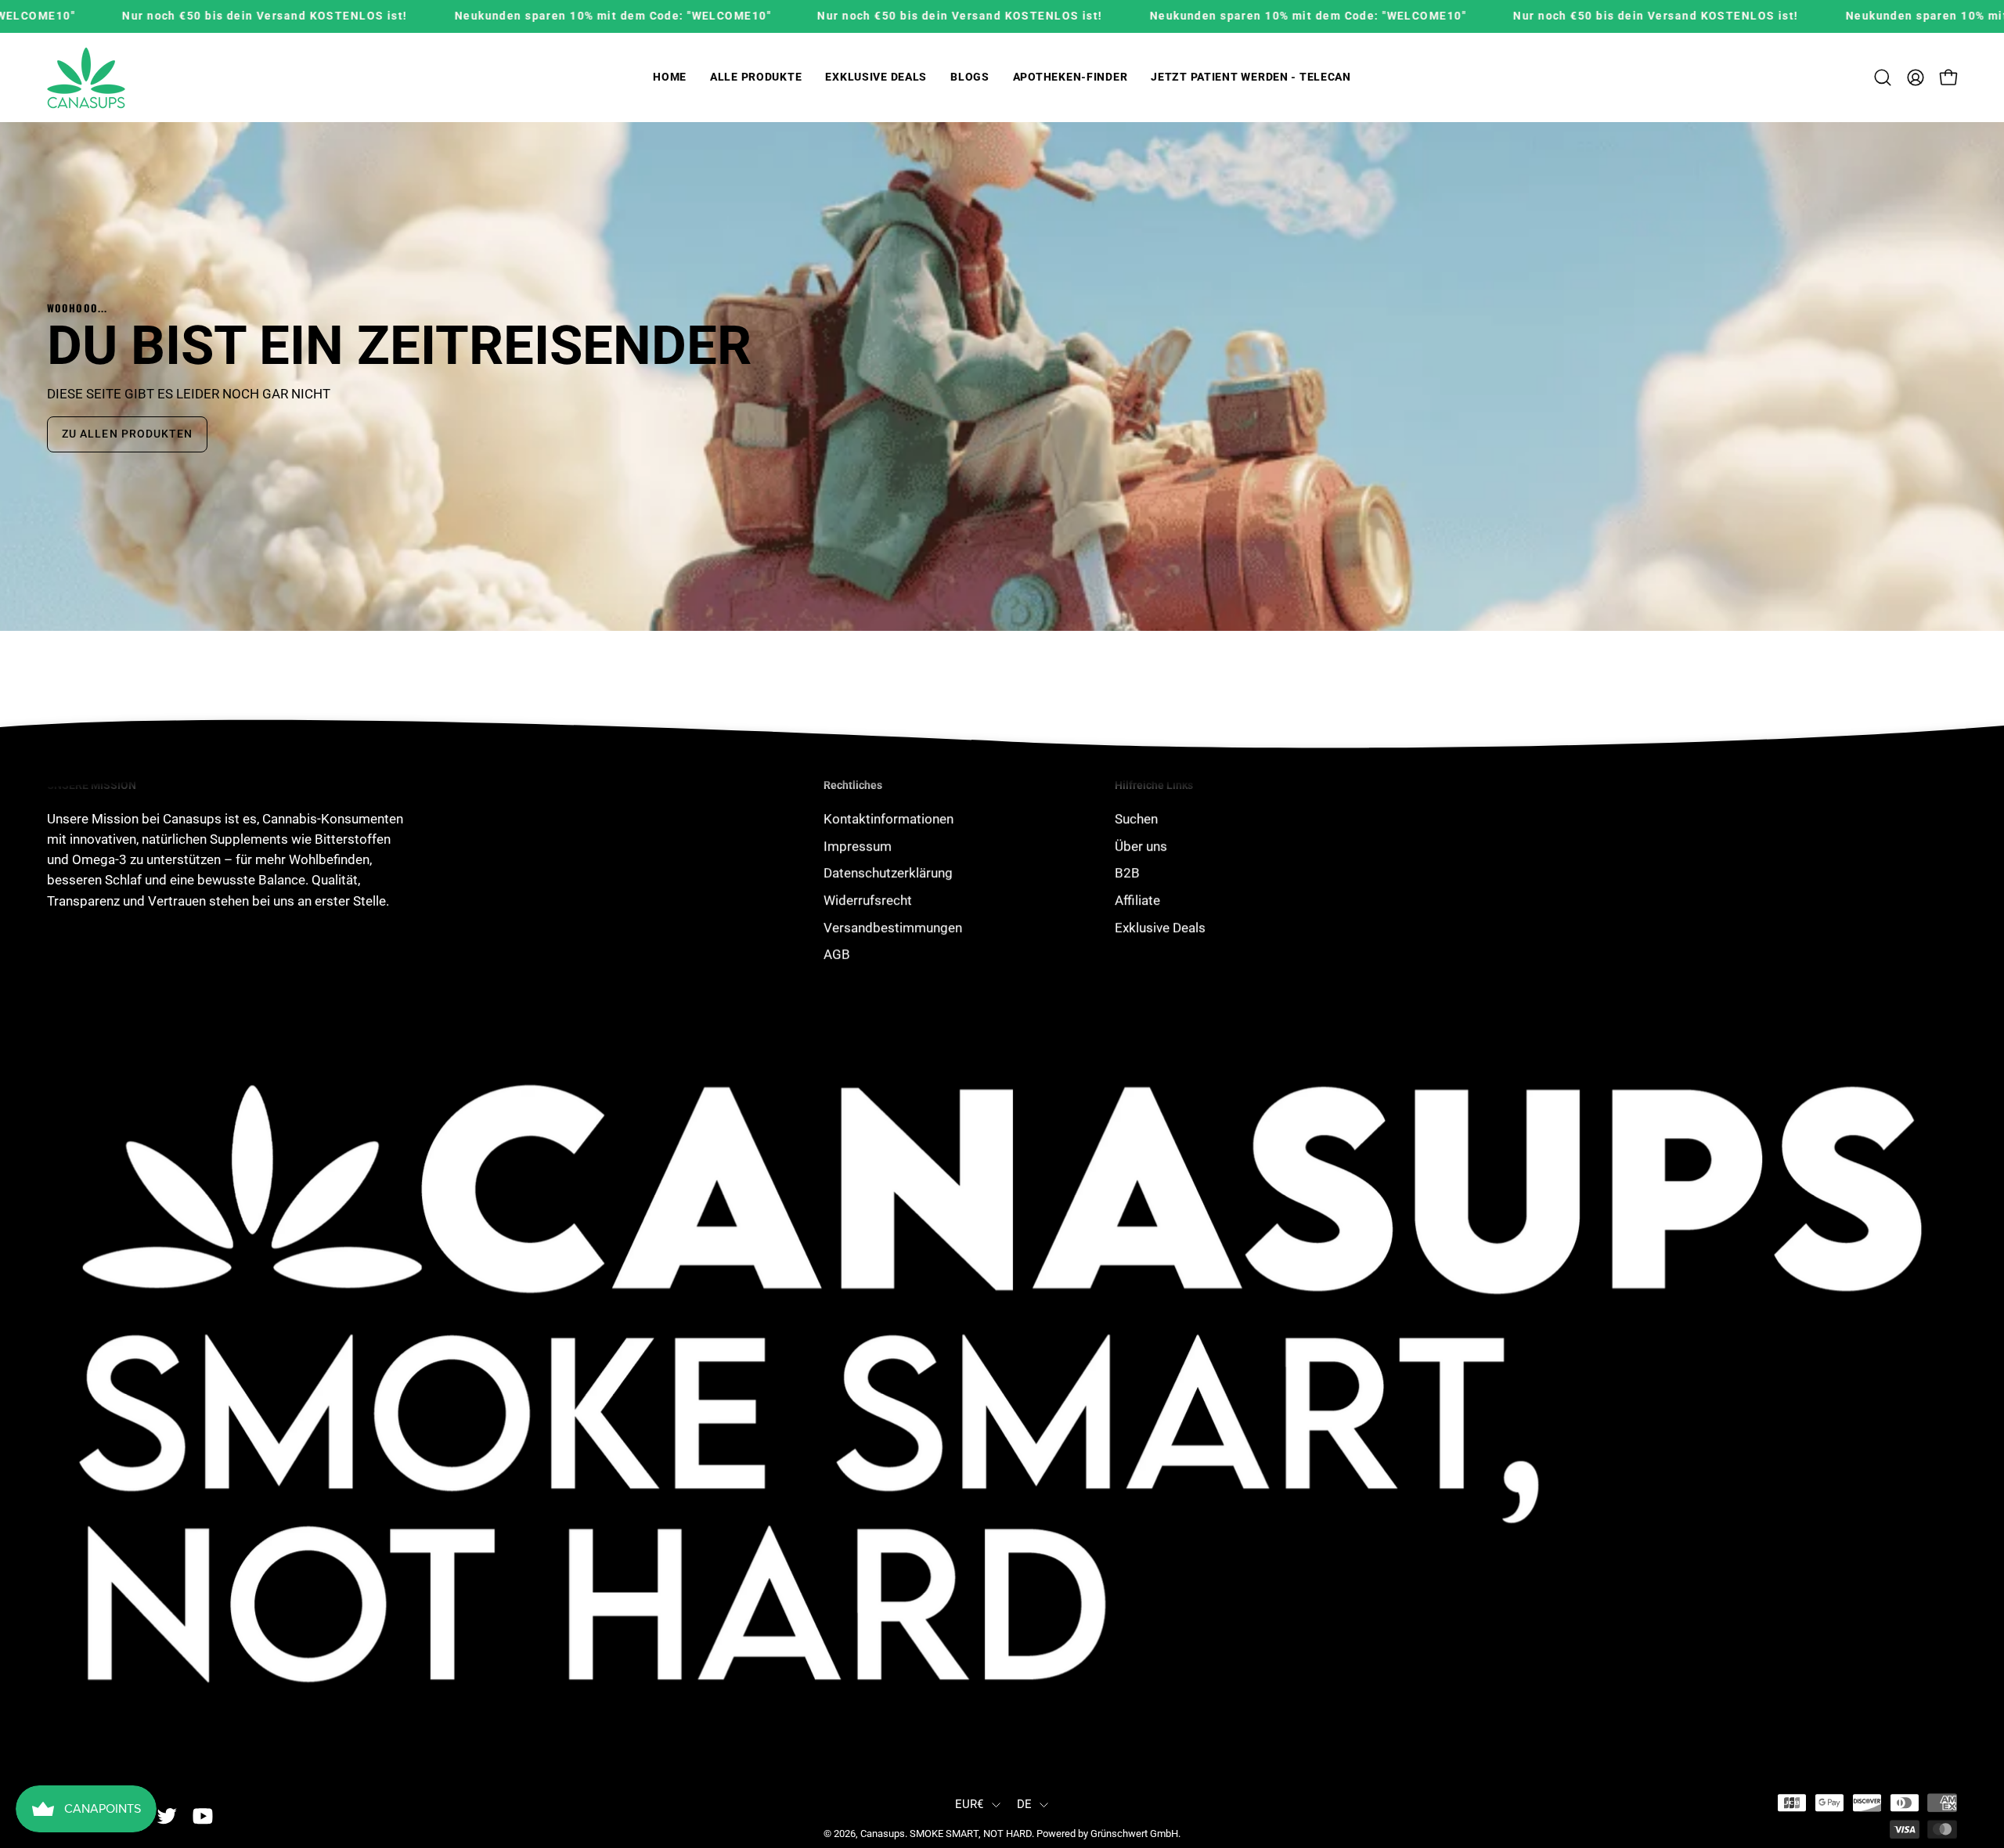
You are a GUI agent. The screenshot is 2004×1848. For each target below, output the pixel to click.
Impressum (858, 845)
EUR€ (970, 1804)
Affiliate (1137, 900)
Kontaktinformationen (888, 819)
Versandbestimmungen (893, 927)
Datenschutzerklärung (888, 873)
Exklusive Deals (1160, 927)
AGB (837, 954)
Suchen (1136, 819)
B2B (1127, 873)
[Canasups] (86, 78)
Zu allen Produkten (127, 434)
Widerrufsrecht (868, 900)
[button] (756, 78)
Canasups (883, 1834)
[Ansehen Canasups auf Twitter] (167, 1817)
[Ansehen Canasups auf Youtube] (203, 1817)
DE (1025, 1804)
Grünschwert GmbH (1134, 1834)
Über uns (1141, 845)
